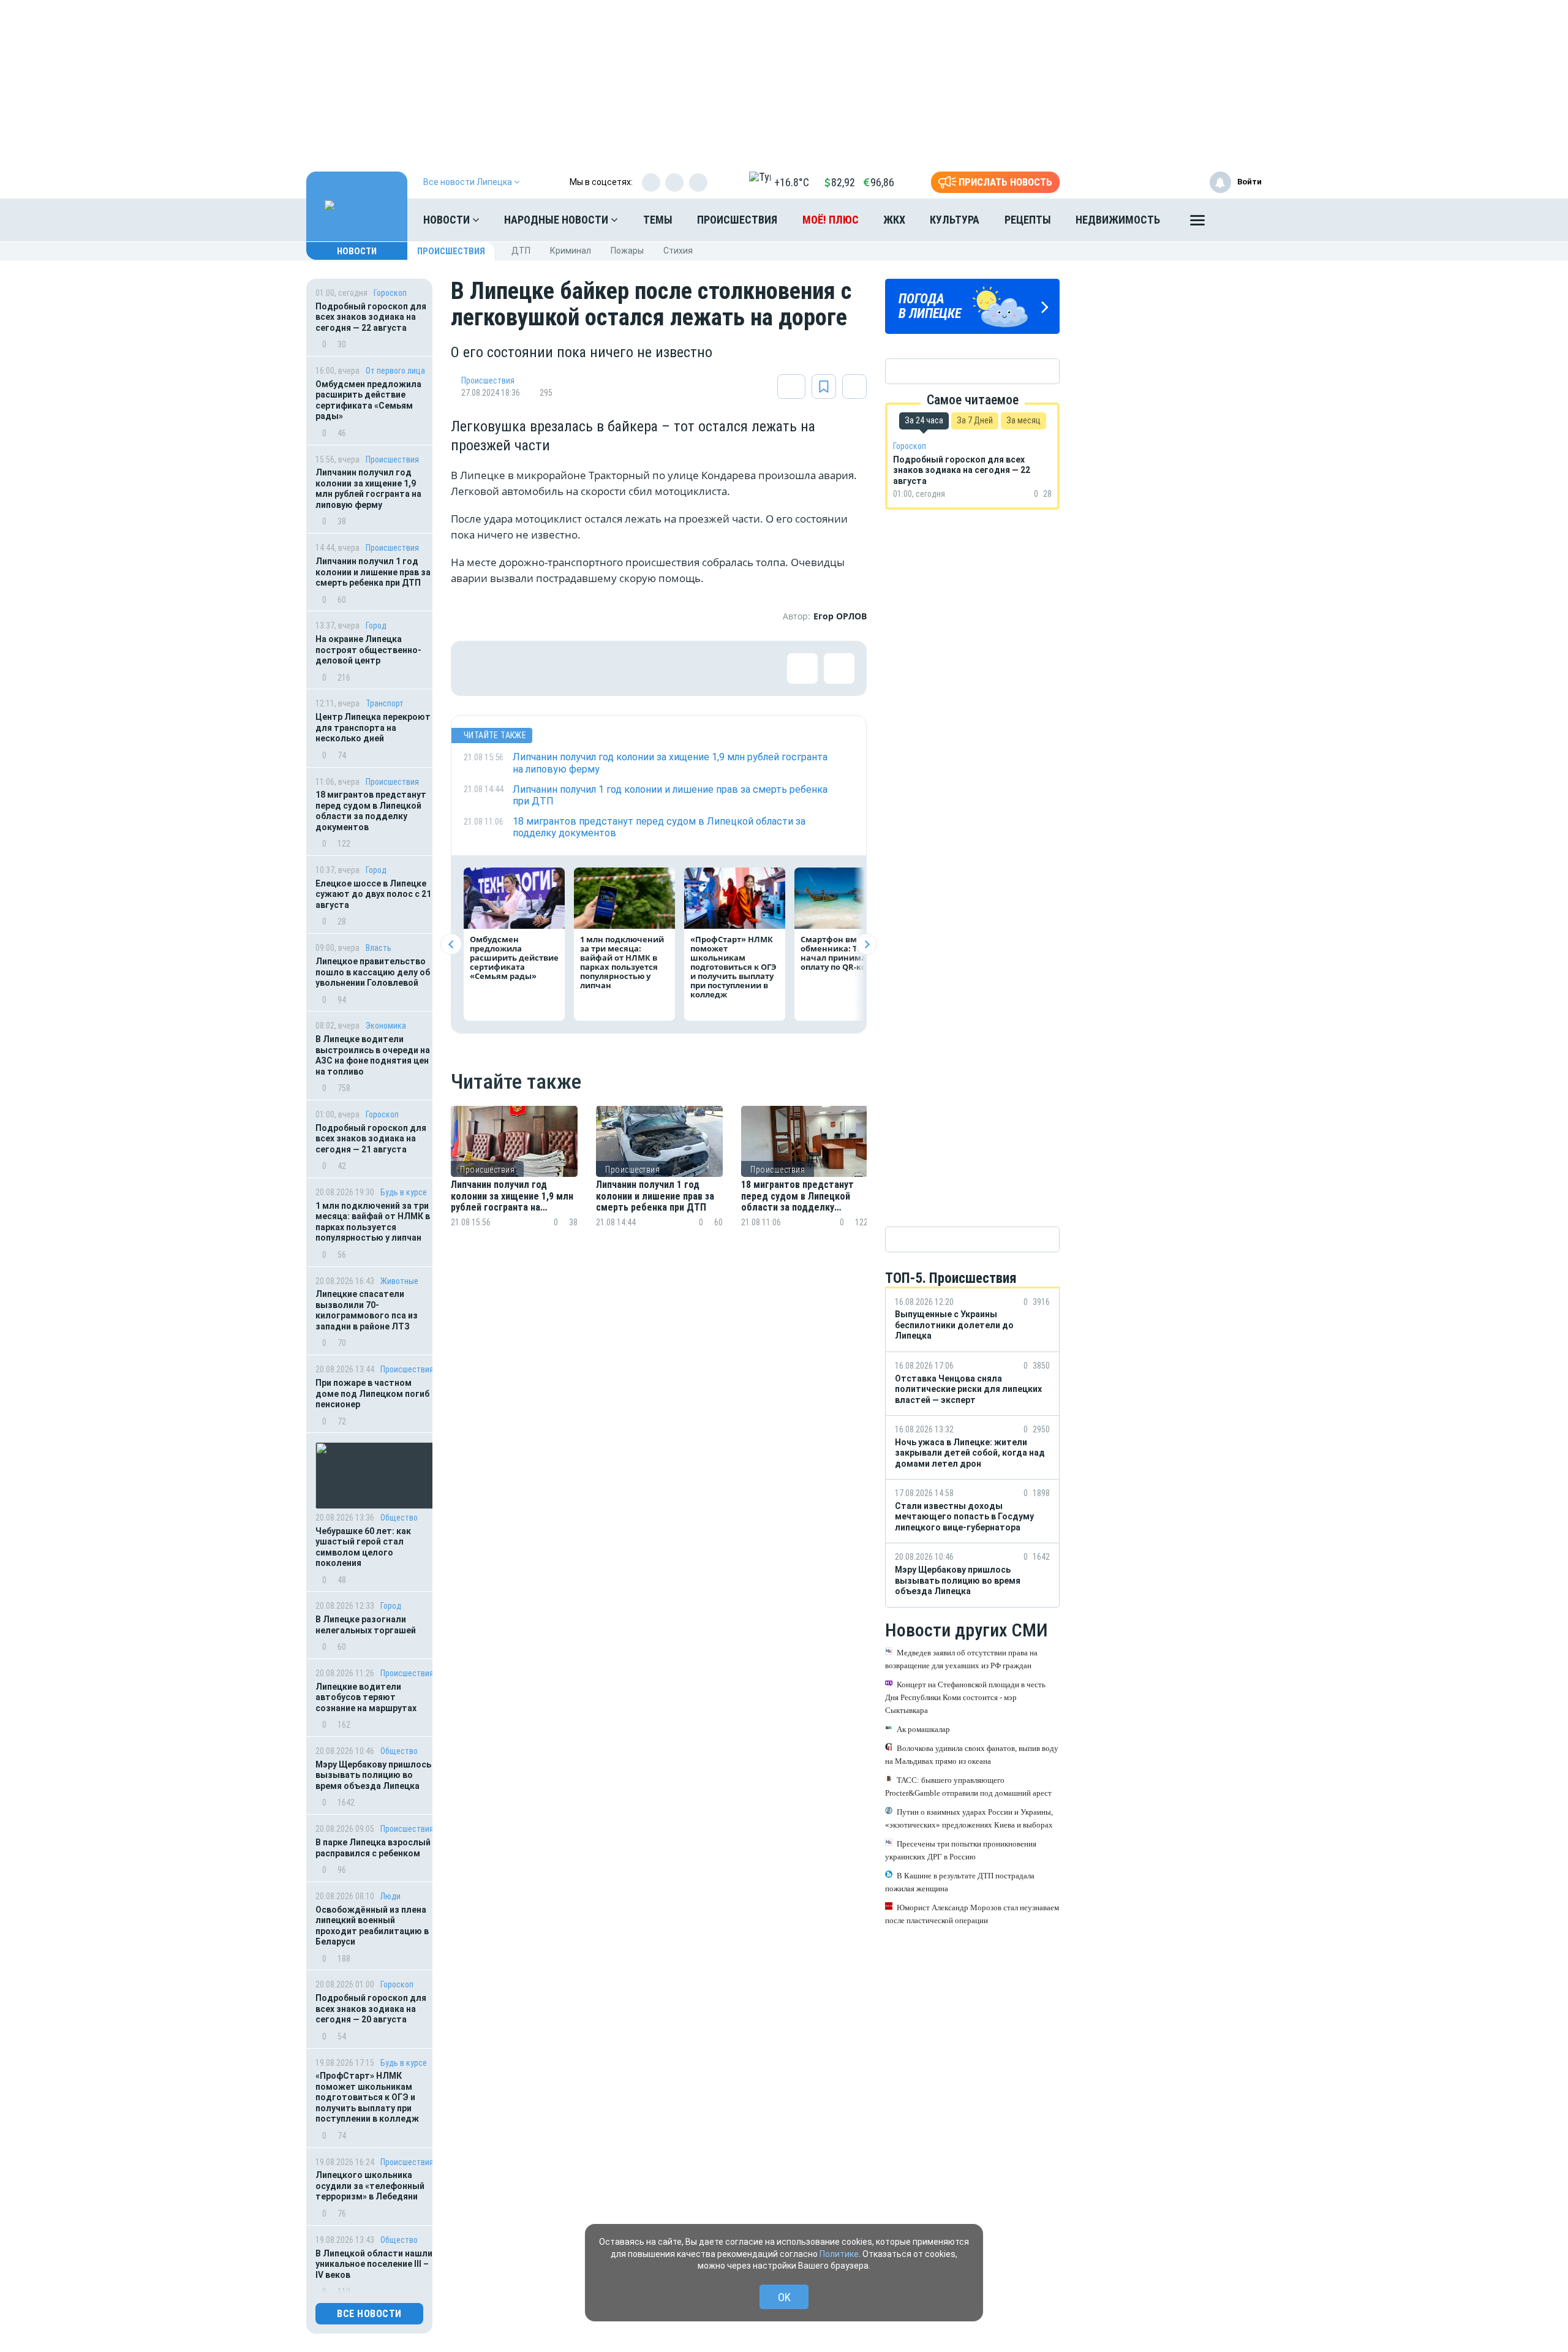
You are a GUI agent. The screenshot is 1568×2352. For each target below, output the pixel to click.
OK (784, 2297)
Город (376, 626)
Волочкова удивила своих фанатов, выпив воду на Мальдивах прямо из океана (972, 1754)
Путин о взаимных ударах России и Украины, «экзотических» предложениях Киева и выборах (969, 1818)
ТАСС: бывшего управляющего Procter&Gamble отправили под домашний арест (968, 1786)
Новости (448, 220)
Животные (399, 1281)
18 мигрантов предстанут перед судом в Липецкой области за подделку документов (371, 811)
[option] (514, 1182)
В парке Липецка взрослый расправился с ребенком (373, 1848)
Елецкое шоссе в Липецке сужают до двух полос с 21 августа (373, 894)
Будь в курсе (404, 1192)
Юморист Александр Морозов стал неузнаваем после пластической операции (972, 1913)
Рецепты (1028, 220)
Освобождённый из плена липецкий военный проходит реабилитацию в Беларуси (372, 1926)
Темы (658, 220)
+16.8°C (792, 182)
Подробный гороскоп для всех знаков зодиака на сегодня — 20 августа (371, 2009)
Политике (839, 2254)
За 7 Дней (975, 420)
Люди (390, 1896)
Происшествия (737, 220)
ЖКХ (894, 220)
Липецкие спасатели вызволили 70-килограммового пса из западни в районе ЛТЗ (367, 1310)
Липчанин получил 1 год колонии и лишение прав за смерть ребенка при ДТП (373, 572)
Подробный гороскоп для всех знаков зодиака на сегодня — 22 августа (371, 317)
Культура (955, 220)
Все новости (369, 2314)
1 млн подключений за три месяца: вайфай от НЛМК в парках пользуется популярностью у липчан (373, 1222)
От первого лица (395, 371)
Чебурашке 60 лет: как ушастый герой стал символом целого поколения (363, 1547)
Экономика (386, 1026)
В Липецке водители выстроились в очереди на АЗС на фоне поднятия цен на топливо (373, 1055)
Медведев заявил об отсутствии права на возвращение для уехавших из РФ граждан (961, 1658)
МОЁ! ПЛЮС (831, 220)
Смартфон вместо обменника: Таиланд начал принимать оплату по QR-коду (845, 953)
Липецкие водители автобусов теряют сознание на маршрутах (366, 1697)
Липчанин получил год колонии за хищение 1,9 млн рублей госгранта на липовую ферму (368, 489)
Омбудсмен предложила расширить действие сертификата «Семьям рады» (368, 400)
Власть (379, 948)
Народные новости (557, 220)
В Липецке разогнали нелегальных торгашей (366, 1625)
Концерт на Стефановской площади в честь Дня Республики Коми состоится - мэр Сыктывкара (965, 1697)
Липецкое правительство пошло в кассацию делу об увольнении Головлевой (373, 972)
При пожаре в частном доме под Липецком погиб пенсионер (372, 1393)
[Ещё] (1197, 223)
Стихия (678, 251)
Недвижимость (1118, 220)
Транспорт (385, 703)
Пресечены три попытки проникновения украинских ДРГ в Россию (961, 1850)
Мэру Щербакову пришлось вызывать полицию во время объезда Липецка (373, 1775)
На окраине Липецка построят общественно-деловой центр (368, 650)
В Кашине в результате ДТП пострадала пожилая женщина (960, 1881)
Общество (399, 1518)
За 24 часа (924, 420)
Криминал (571, 251)
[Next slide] (866, 944)
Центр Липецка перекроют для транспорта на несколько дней (373, 728)
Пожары (627, 251)
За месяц (1023, 420)
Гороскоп (390, 293)
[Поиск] (1240, 220)
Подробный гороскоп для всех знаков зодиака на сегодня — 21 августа (371, 1139)
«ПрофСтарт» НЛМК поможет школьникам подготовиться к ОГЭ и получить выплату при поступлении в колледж (368, 2097)
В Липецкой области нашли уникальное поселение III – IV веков (374, 2264)
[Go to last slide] (451, 944)
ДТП (521, 251)
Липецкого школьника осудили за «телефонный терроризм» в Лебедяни (370, 2186)
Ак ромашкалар (923, 1729)
